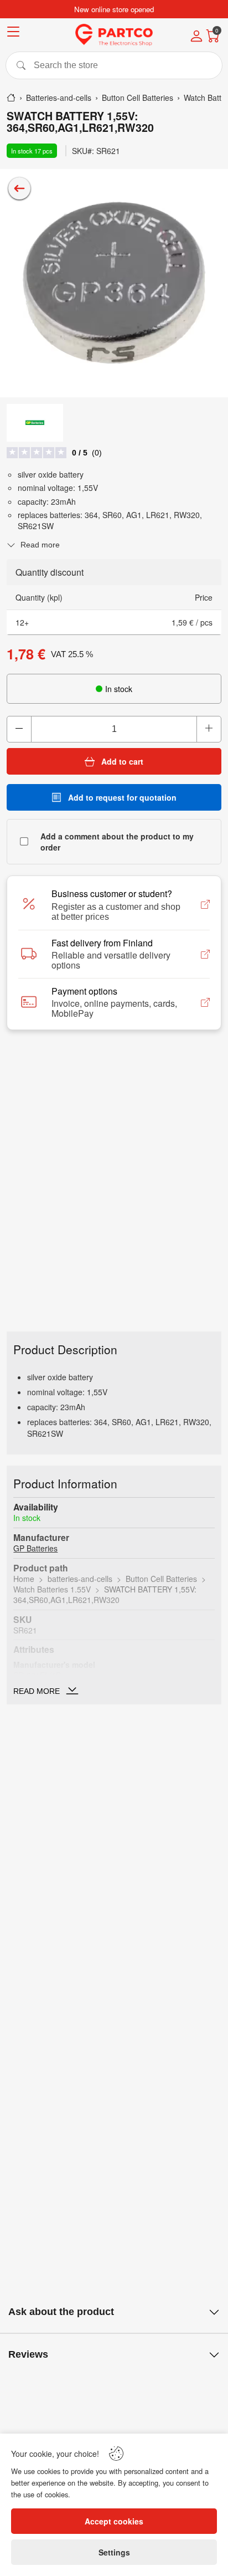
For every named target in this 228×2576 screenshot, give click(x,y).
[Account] (196, 37)
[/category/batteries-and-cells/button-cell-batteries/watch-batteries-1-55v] (19, 188)
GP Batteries (35, 1548)
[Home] (11, 98)
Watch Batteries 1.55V (52, 1589)
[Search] (114, 65)
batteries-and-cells (80, 1579)
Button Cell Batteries (161, 1579)
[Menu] (13, 34)
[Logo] (114, 35)
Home (24, 1579)
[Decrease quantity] (19, 729)
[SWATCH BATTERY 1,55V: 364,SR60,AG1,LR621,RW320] (114, 283)
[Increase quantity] (209, 729)
